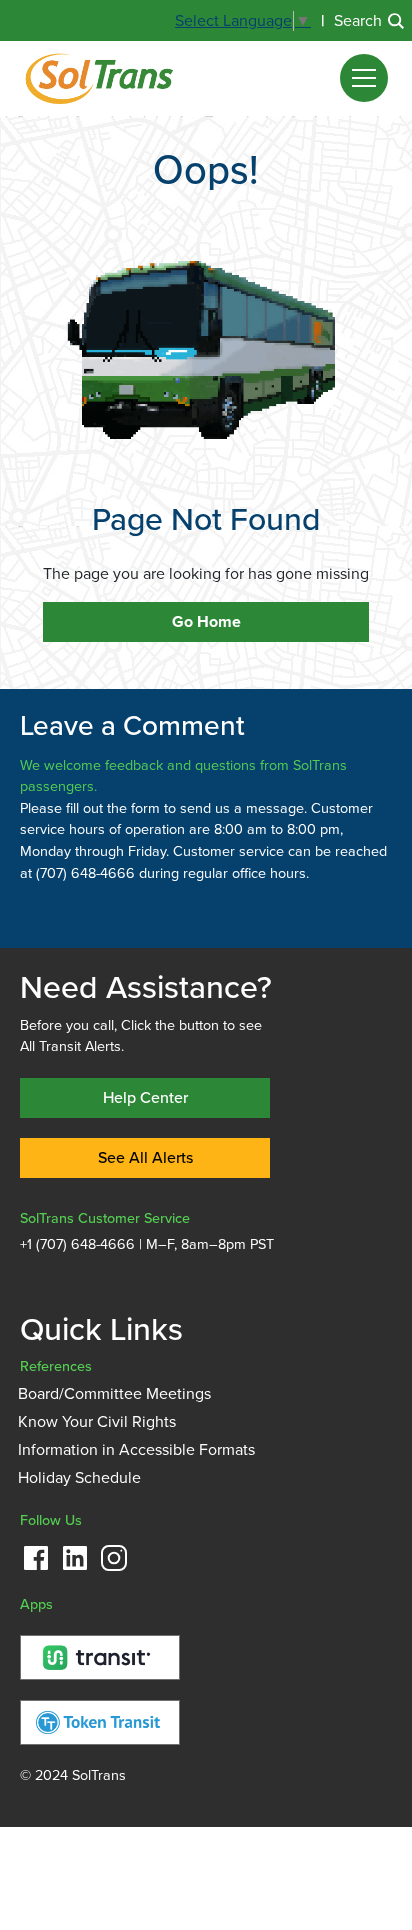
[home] (99, 78)
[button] (364, 78)
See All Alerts (145, 1157)
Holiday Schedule (79, 1478)
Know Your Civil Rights (97, 1422)
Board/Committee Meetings (114, 1394)
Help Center (145, 1097)
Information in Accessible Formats (136, 1450)
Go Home (206, 622)
